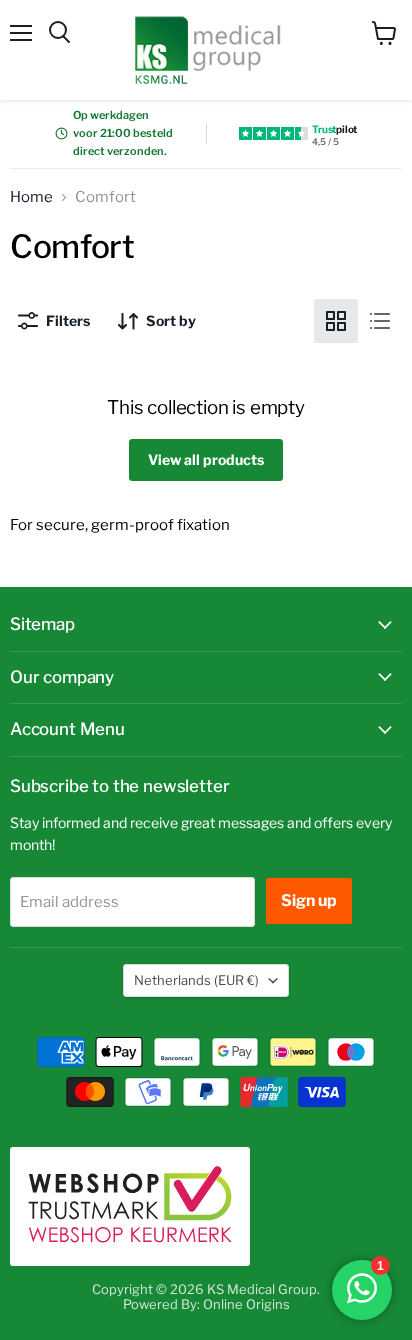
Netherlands (196, 980)
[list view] (380, 321)
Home (31, 197)
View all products (206, 459)
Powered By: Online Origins (206, 1304)
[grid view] (336, 321)
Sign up (309, 900)
